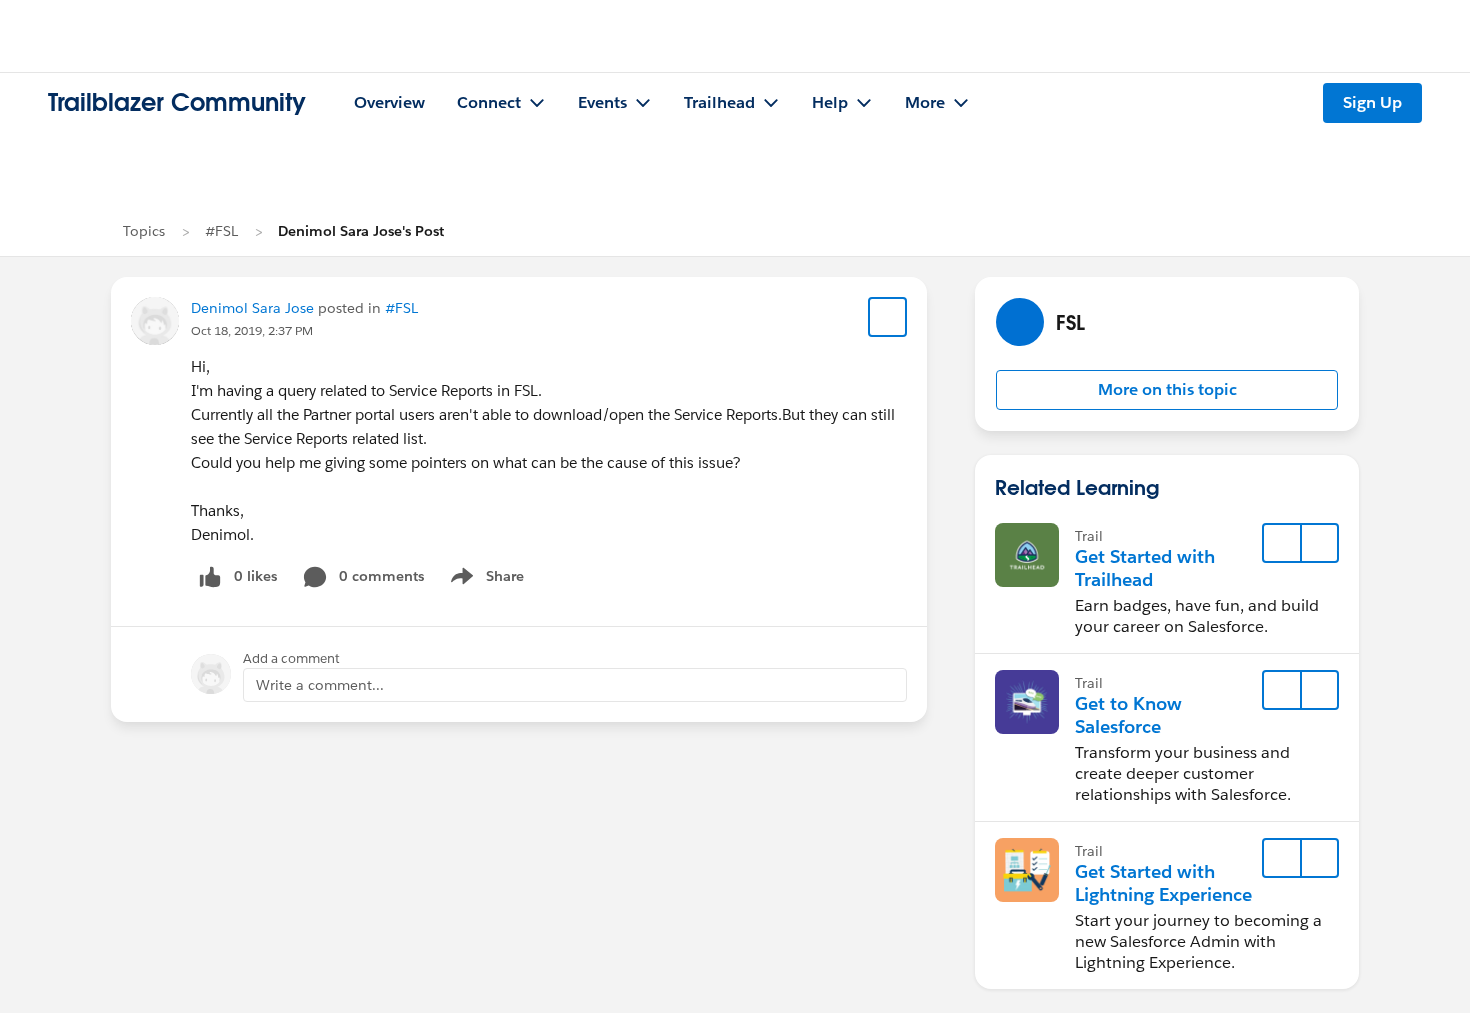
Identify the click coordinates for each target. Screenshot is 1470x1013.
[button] (1167, 390)
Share (484, 580)
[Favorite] (888, 317)
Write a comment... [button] (320, 685)
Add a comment (291, 658)
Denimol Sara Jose (252, 308)
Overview (389, 102)
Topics (144, 231)
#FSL (221, 231)
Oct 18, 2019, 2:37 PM (252, 330)
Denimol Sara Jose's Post (361, 231)
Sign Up (1372, 102)
